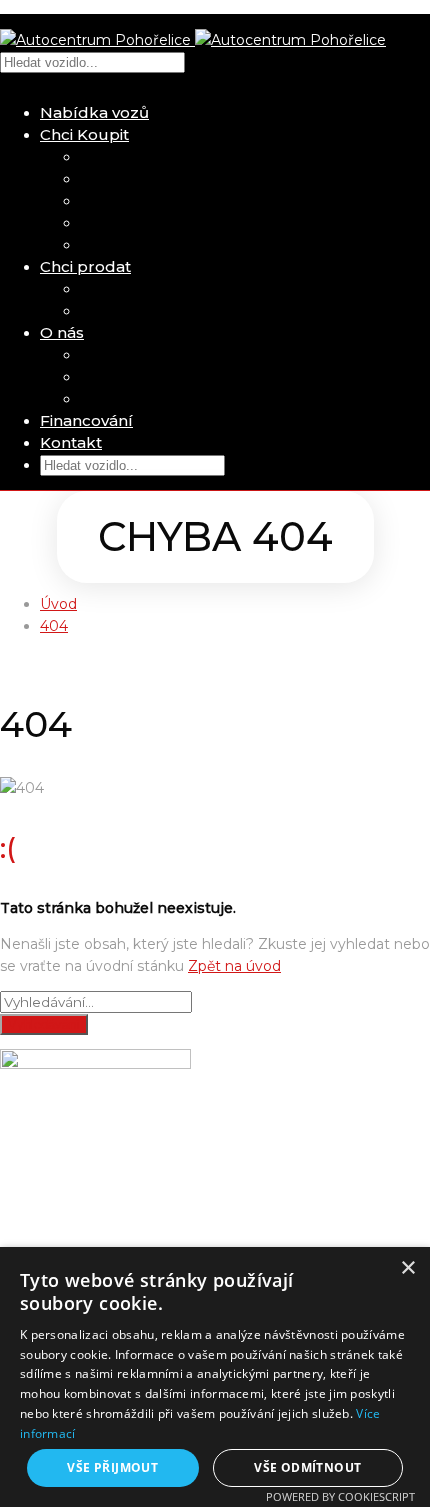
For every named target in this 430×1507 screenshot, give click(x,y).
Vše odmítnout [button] (307, 1467)
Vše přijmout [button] (112, 1467)
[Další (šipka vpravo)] (395, 754)
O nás (62, 332)
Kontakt (71, 442)
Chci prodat (85, 266)
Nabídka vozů (94, 112)
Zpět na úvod (234, 966)
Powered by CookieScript (340, 1496)
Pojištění (112, 179)
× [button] (407, 1268)
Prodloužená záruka (151, 201)
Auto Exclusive (133, 377)
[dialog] (215, 1377)
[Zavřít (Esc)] (408, 22)
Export (104, 223)
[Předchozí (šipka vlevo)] (35, 754)
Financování (86, 420)
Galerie (105, 355)
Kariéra (105, 399)
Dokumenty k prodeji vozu (175, 311)
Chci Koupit (84, 134)
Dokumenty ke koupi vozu (175, 245)
